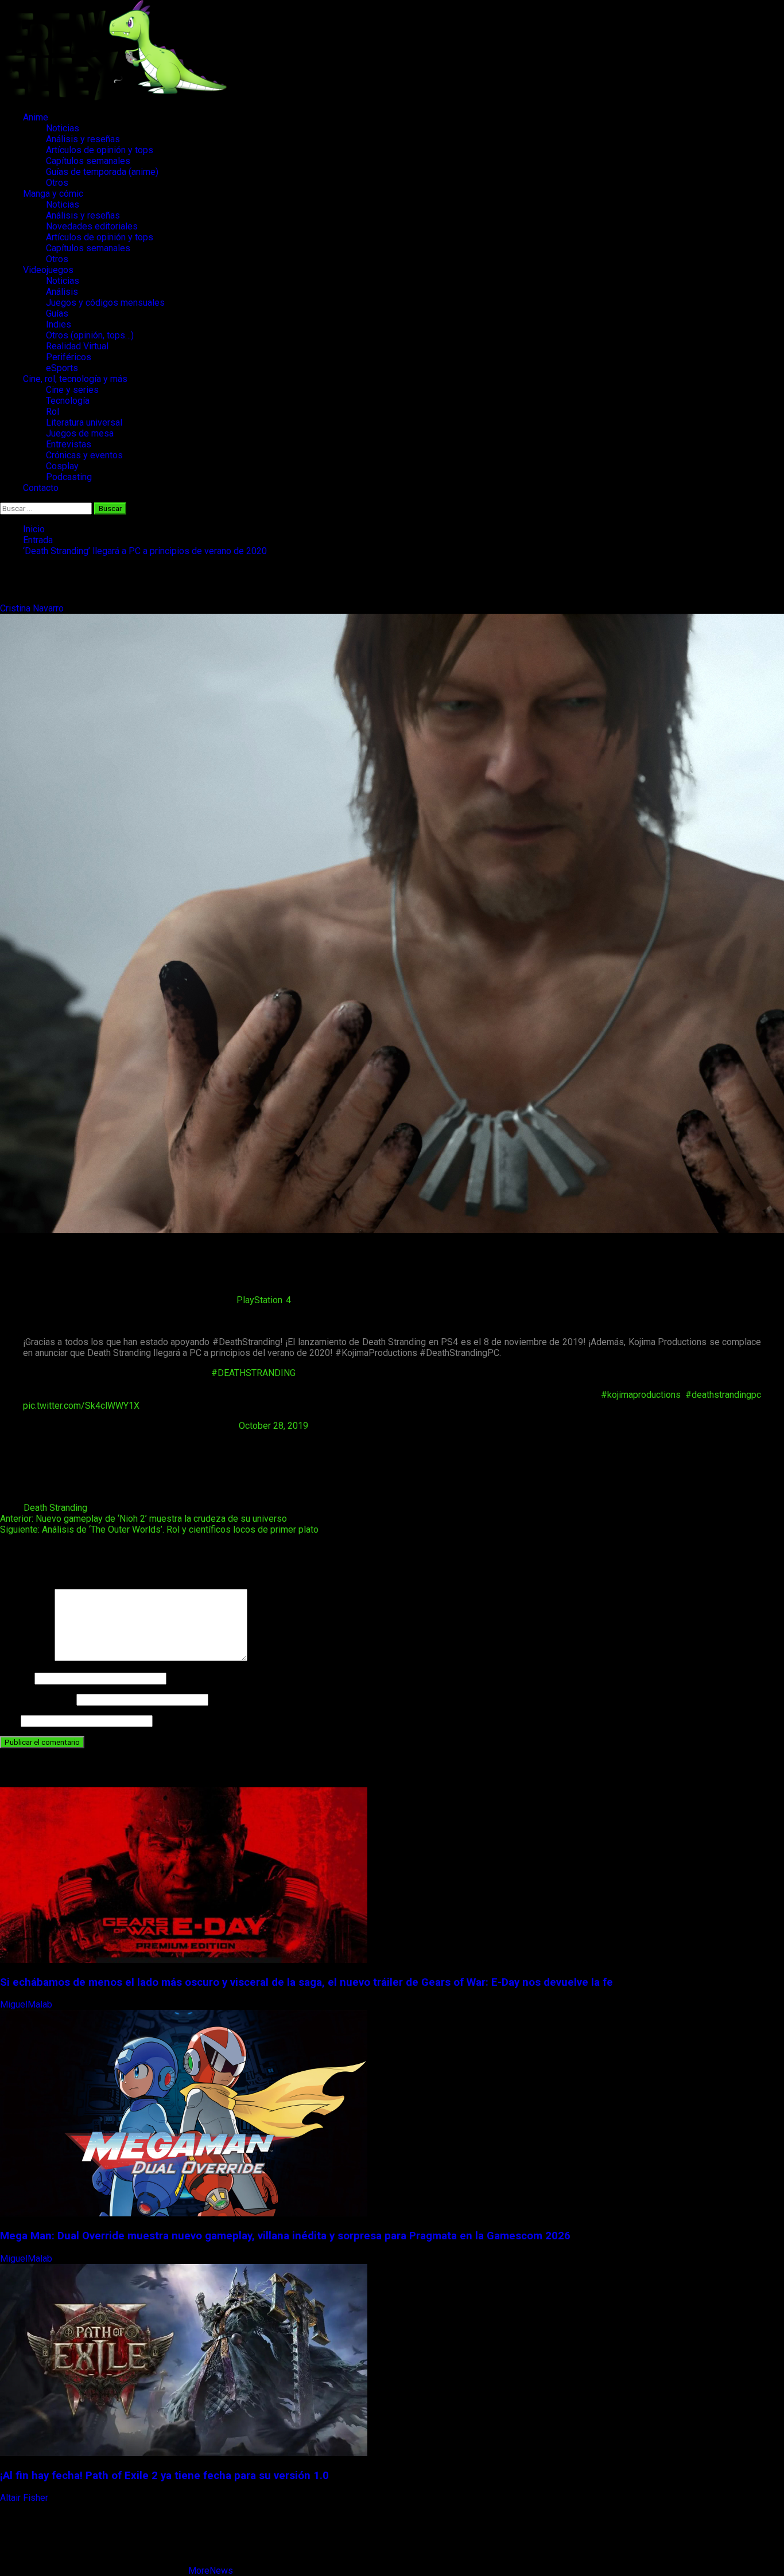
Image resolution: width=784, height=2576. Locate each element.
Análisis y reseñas (83, 139)
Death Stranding (55, 1508)
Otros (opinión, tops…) (90, 335)
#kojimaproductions (641, 1395)
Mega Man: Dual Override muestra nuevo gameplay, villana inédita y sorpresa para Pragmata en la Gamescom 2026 (285, 2236)
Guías (57, 313)
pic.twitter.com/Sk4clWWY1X (81, 1406)
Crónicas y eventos (84, 455)
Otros (57, 183)
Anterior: (143, 1519)
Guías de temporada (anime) (102, 172)
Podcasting (69, 477)
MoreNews (211, 2571)
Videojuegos (48, 270)
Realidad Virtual (77, 346)
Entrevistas (69, 444)
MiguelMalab (27, 2004)
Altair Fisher (25, 2498)
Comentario (26, 1658)
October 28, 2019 (273, 1426)
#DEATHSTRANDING (253, 1373)
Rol (53, 412)
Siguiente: (159, 1529)
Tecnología (68, 401)
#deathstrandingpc (723, 1395)
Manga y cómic (53, 194)
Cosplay (62, 466)
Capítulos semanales (88, 161)
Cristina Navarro (33, 608)
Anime (36, 117)
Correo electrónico (37, 1699)
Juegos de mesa (80, 433)
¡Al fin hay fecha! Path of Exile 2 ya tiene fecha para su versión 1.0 (164, 2476)
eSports (62, 368)
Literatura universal (84, 422)
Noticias (63, 128)
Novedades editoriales (92, 226)
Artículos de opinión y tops (100, 150)
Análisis (62, 292)
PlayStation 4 (264, 1300)
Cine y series (72, 390)
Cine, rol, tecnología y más (75, 379)
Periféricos (69, 357)
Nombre (16, 1678)
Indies (59, 324)
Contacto (41, 488)
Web (9, 1720)
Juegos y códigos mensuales (105, 303)
